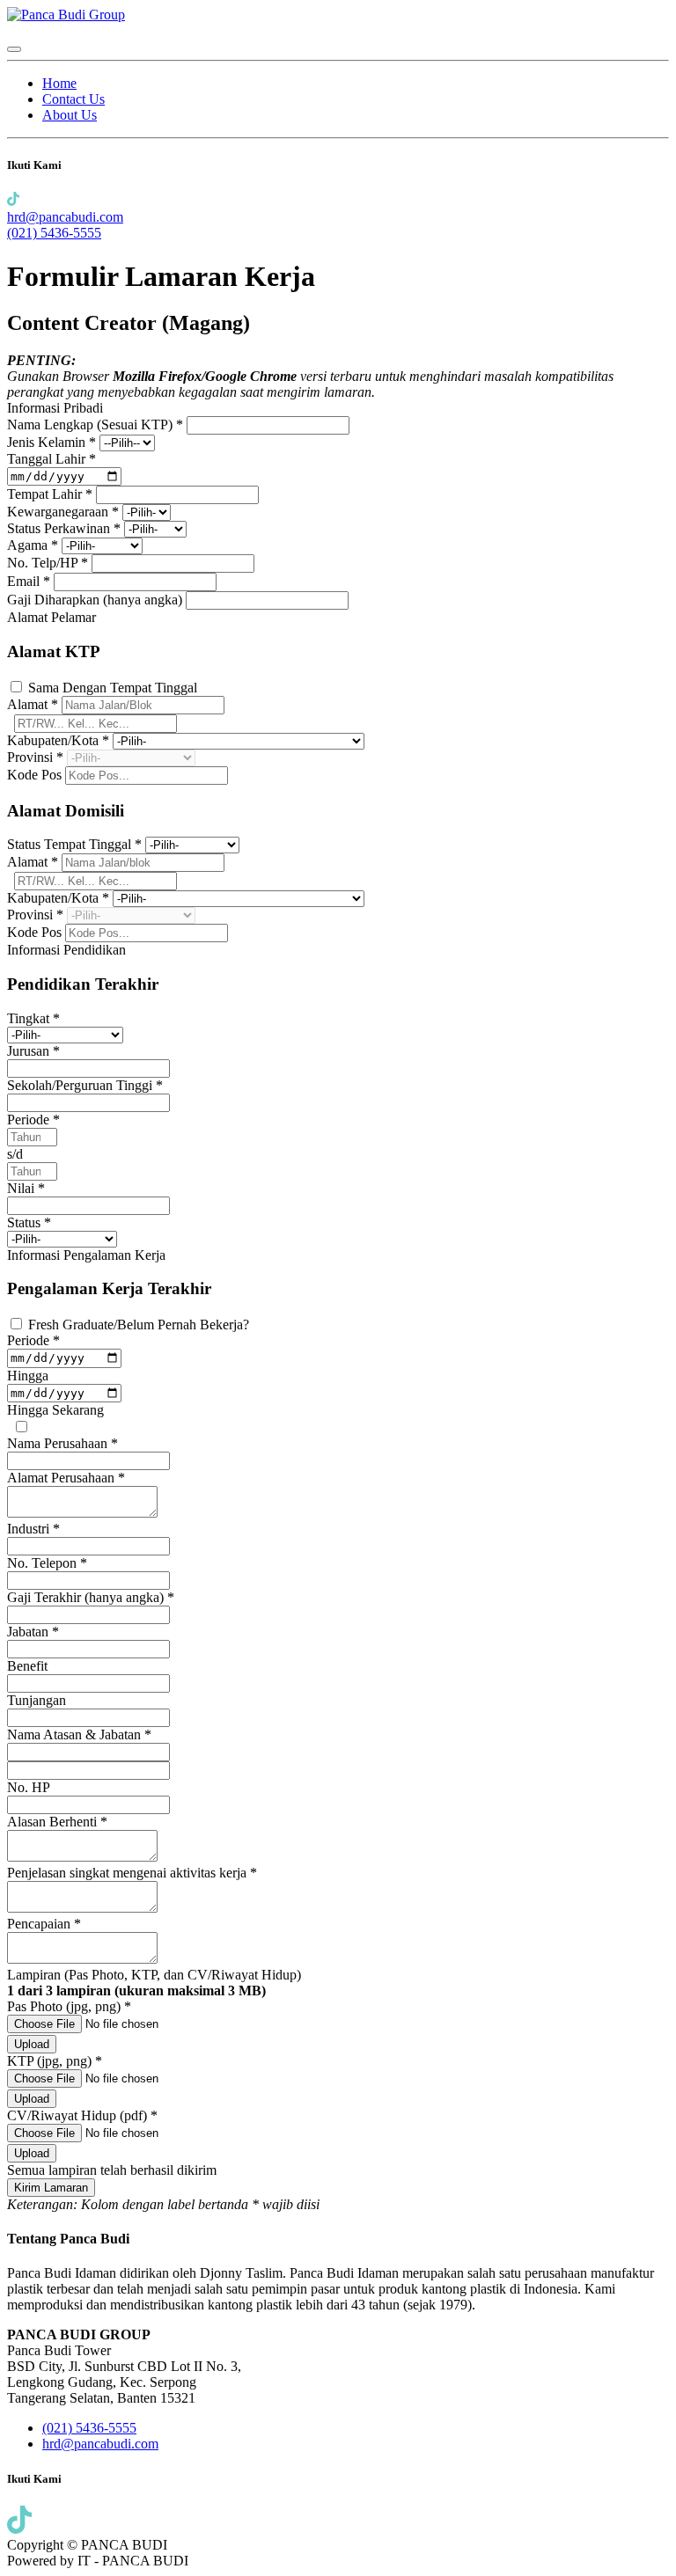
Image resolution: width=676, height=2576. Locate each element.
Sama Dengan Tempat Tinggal (113, 688)
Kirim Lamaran (51, 2188)
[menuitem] (59, 83)
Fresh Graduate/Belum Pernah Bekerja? (139, 1325)
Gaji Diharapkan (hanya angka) (96, 600)
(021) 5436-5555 (54, 233)
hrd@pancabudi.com (65, 217)
